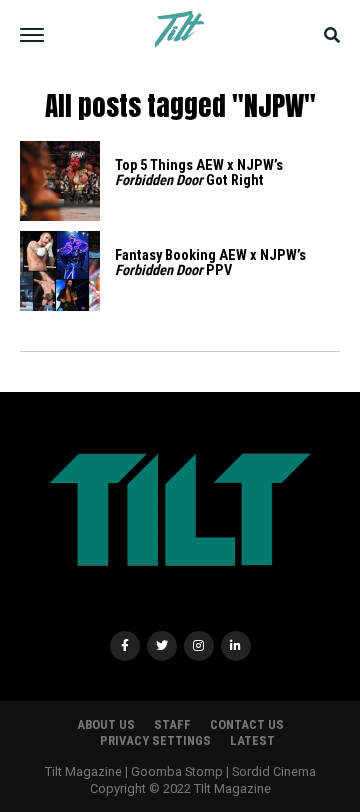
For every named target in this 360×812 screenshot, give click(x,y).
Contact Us (247, 724)
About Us (106, 724)
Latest (252, 740)
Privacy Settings (155, 740)
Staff (172, 724)
